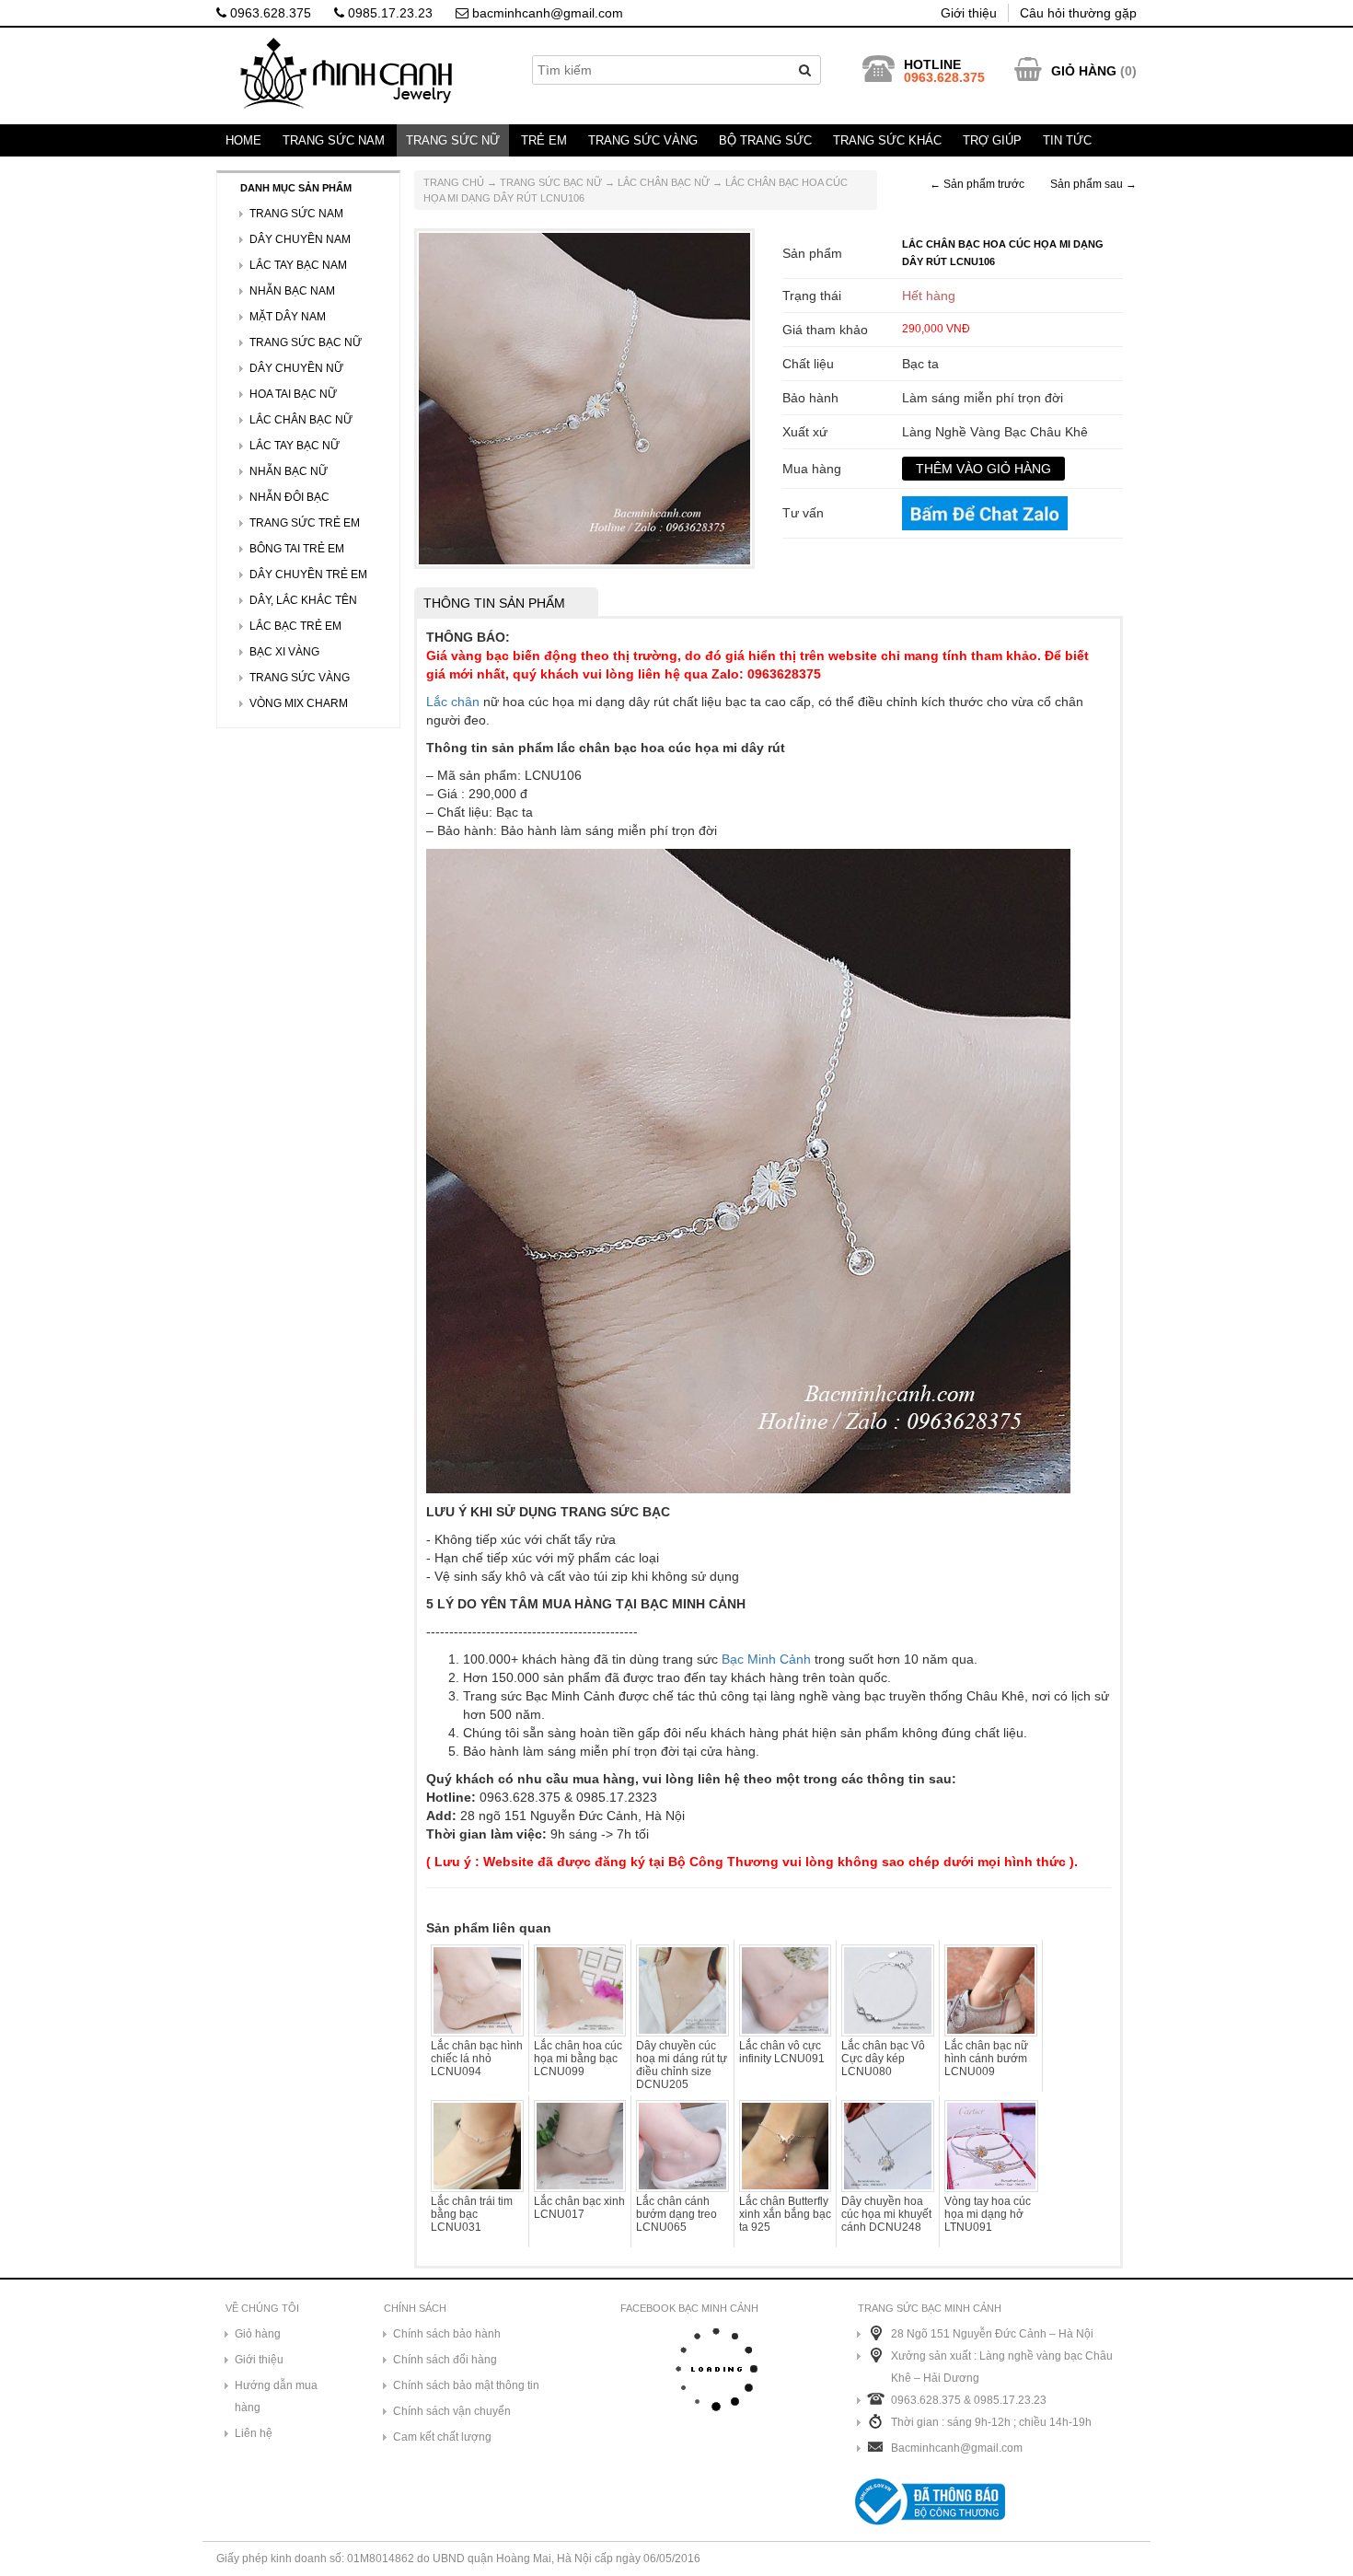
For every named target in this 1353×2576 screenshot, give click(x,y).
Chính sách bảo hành (447, 2334)
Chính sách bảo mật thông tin (466, 2385)
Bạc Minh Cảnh (766, 1659)
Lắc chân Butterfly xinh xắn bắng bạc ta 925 (785, 2214)
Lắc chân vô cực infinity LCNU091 (782, 2052)
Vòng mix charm (299, 703)
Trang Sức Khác (887, 140)
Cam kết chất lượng (442, 2437)
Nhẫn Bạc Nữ (289, 471)
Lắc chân (453, 702)
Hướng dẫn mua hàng (276, 2396)
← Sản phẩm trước (977, 184)
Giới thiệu (969, 13)
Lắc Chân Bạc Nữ (664, 182)
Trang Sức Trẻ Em (305, 523)
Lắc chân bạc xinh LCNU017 (579, 2208)
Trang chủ (454, 182)
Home (243, 140)
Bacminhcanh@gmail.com (957, 2448)
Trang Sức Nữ (453, 140)
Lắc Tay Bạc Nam (298, 265)
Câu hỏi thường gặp (1078, 13)
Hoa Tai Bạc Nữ (293, 394)
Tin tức (1067, 140)
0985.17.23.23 (388, 13)
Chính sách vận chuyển (452, 2411)
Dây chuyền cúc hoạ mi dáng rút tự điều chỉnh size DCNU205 (682, 2065)
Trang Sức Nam (334, 140)
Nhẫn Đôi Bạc (289, 497)
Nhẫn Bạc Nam (292, 291)
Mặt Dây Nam (288, 317)
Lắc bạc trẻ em (295, 626)
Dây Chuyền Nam (300, 239)
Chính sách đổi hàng (445, 2360)
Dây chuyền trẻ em (308, 574)
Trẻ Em (544, 140)
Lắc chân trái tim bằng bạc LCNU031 (472, 2214)
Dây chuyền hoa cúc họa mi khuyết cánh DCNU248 (886, 2214)
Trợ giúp (992, 140)
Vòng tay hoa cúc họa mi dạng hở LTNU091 (988, 2214)
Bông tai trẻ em (297, 549)
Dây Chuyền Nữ (296, 368)
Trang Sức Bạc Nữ (551, 182)
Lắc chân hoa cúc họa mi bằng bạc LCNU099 (578, 2059)
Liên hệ (254, 2433)
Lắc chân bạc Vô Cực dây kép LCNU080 (883, 2059)
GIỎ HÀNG (1084, 71)
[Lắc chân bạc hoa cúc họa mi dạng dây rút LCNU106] (584, 398)
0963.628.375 (269, 13)
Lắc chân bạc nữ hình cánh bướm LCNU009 (986, 2059)
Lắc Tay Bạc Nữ (295, 446)
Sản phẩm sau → (1093, 184)
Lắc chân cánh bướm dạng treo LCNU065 (676, 2214)
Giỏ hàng (258, 2334)
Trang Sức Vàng (643, 140)
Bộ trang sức (765, 140)
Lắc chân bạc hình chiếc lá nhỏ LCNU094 (477, 2059)
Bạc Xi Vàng (284, 652)
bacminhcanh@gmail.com (546, 13)
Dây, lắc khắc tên (303, 600)
